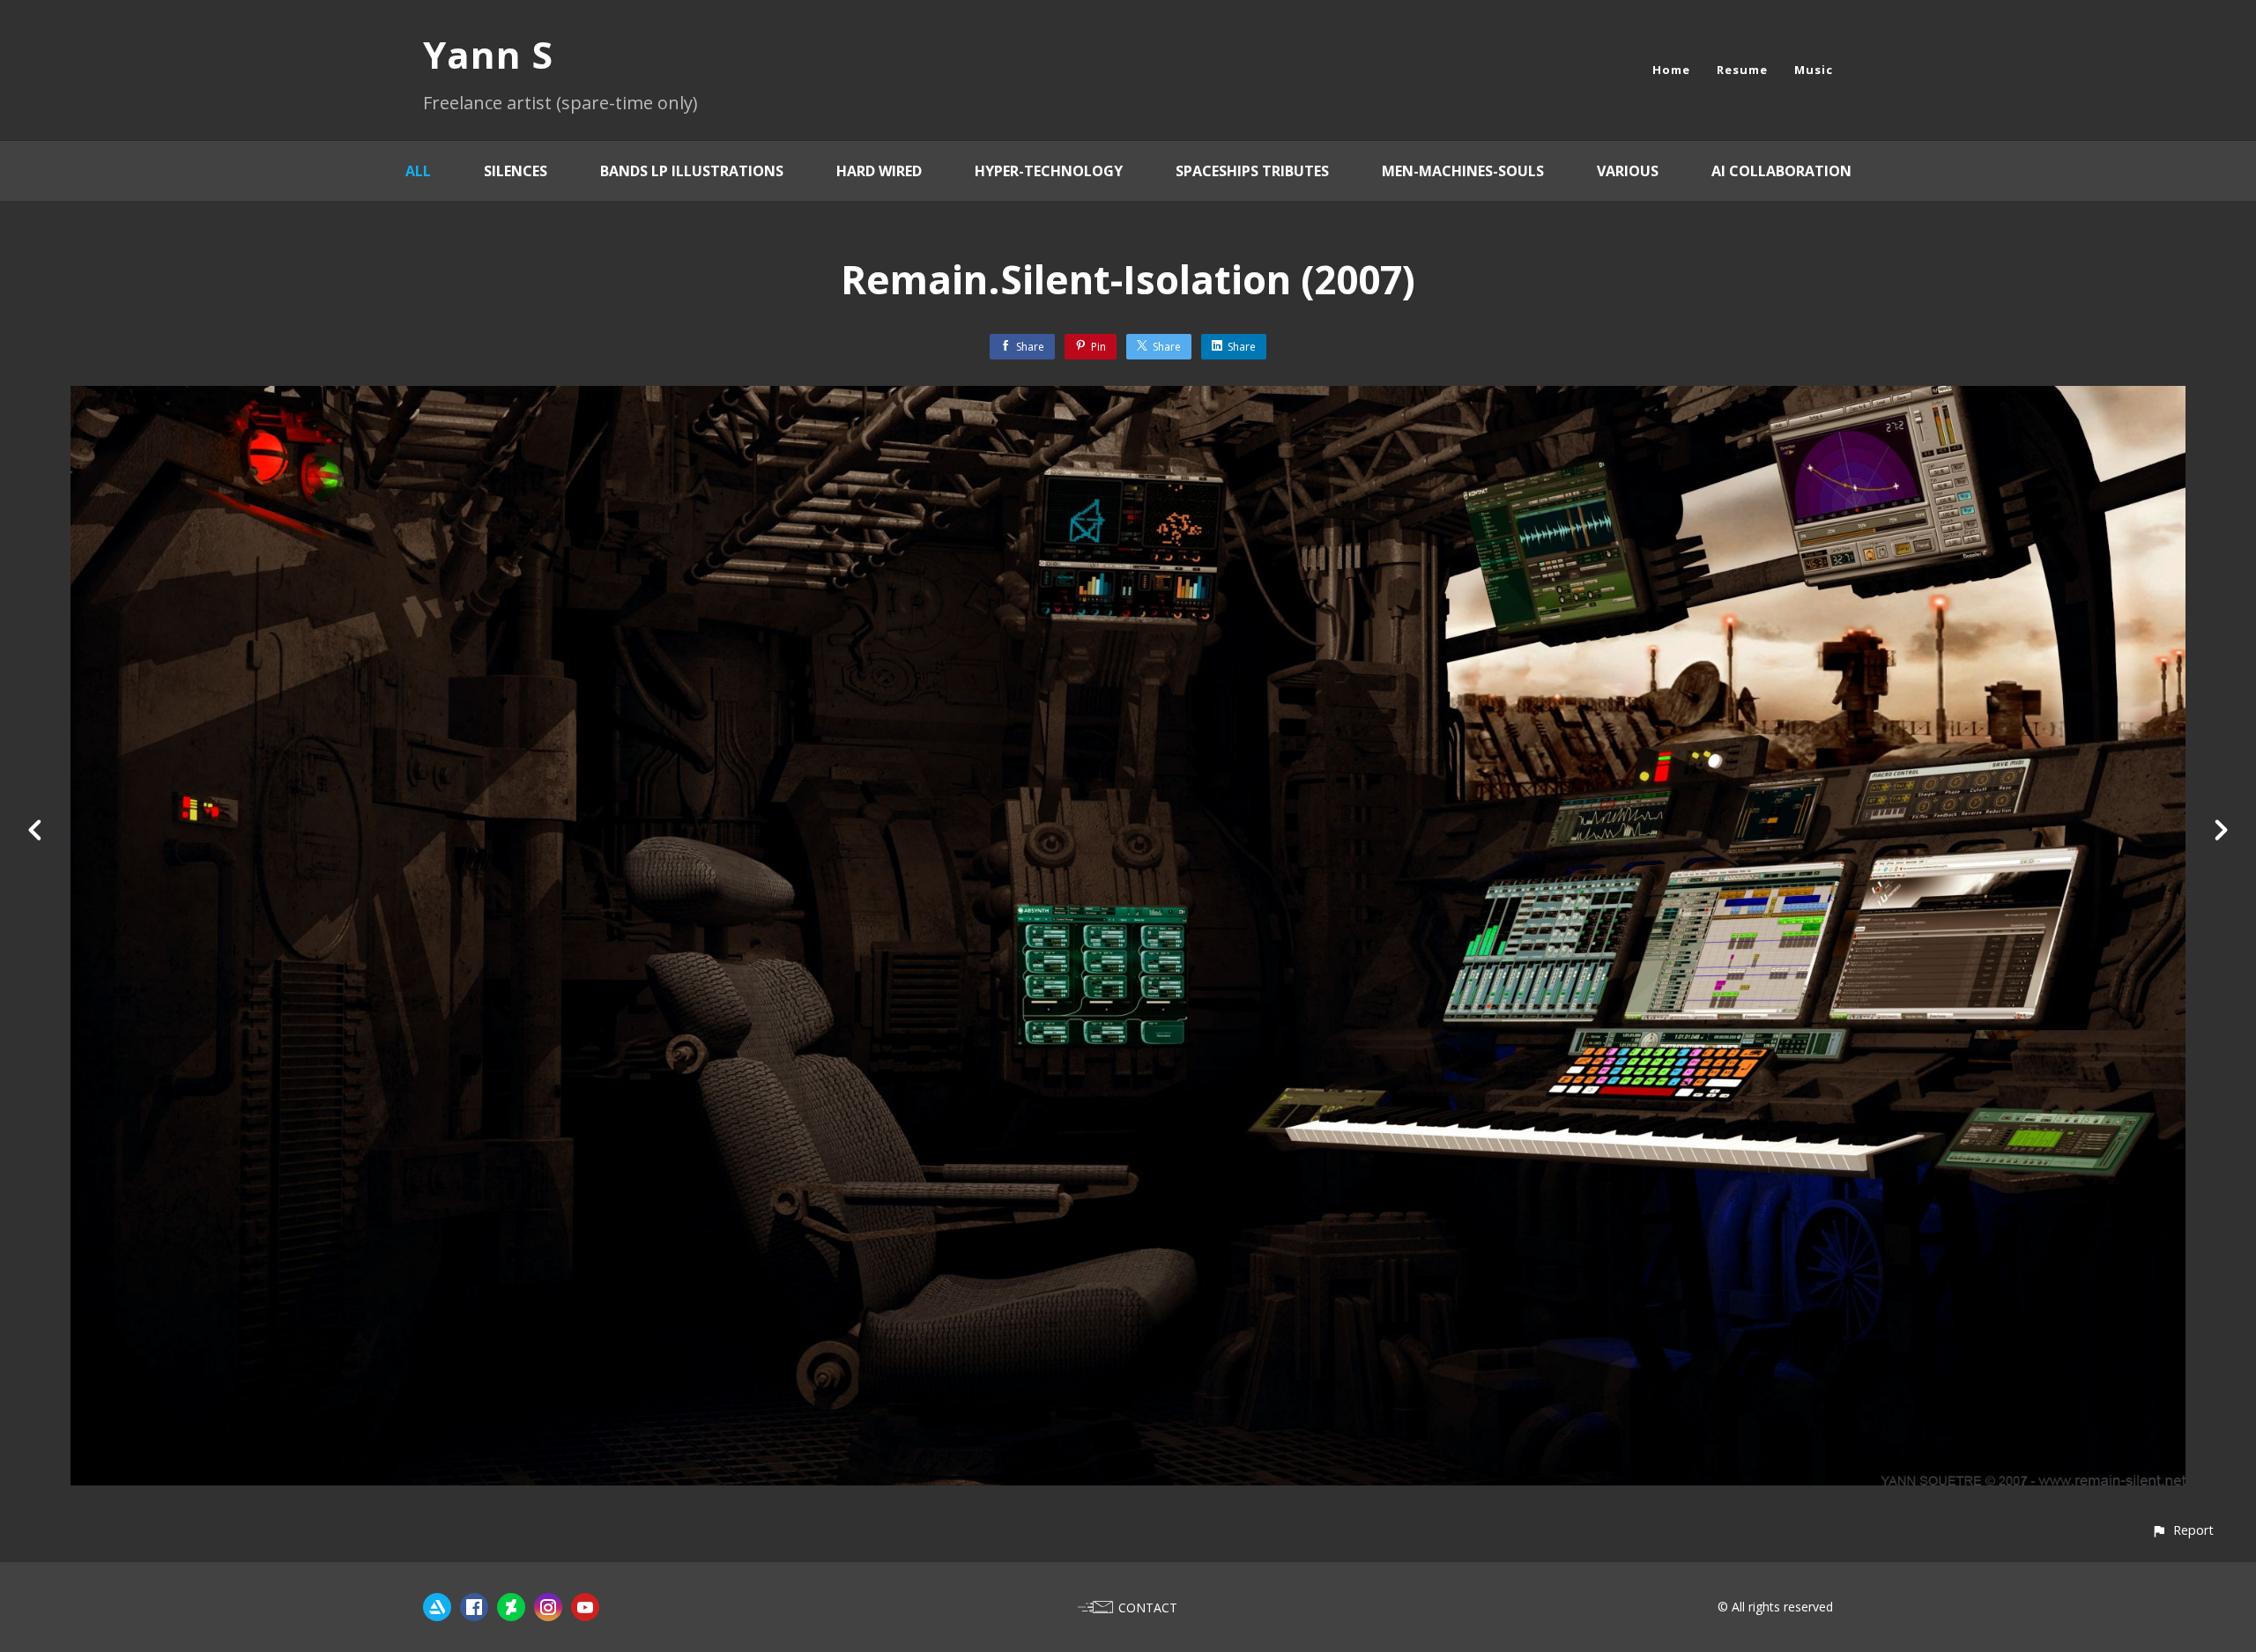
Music (1814, 70)
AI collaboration (1781, 171)
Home (1671, 70)
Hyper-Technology (1049, 171)
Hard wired (879, 171)
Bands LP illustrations (692, 171)
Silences (516, 171)
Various (1628, 171)
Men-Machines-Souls (1463, 171)
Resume (1742, 70)
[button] (2182, 1530)
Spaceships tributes (1252, 171)
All (418, 171)
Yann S (488, 54)
